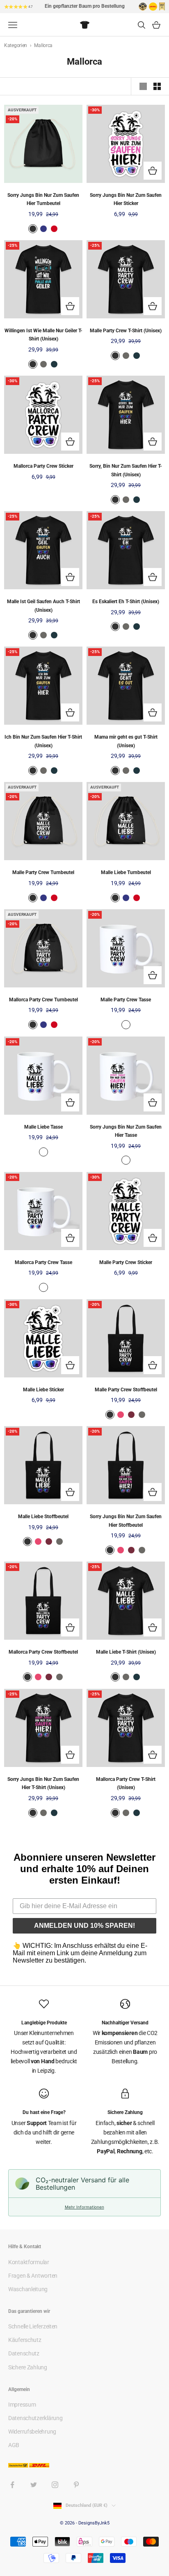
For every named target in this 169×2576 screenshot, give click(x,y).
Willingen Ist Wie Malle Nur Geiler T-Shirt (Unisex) (43, 335)
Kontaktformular (29, 2262)
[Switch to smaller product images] (157, 86)
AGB (14, 2445)
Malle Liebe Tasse (43, 1127)
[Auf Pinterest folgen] (76, 2485)
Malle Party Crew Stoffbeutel (126, 1390)
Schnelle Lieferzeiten (33, 2326)
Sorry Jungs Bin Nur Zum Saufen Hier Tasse (126, 1131)
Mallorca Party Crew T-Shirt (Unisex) (126, 1783)
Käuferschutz (25, 2340)
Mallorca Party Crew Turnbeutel (43, 1000)
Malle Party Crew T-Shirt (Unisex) (126, 331)
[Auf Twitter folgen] (34, 2485)
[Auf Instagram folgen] (55, 2485)
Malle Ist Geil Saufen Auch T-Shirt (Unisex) (43, 606)
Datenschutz (24, 2353)
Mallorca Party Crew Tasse (43, 1262)
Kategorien (16, 45)
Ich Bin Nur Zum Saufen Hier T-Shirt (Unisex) (43, 741)
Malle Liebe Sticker (43, 1390)
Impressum (22, 2405)
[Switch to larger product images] (143, 86)
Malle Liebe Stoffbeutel (43, 1517)
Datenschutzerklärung (35, 2418)
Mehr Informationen (84, 2207)
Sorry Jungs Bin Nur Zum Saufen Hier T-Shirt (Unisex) (43, 1783)
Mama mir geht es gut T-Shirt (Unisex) (126, 741)
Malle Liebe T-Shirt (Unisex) (126, 1652)
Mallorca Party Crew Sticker (43, 466)
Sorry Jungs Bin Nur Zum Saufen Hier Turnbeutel (43, 199)
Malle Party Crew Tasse (126, 1000)
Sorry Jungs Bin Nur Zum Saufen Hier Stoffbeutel (126, 1521)
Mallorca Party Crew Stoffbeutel (43, 1652)
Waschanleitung (28, 2289)
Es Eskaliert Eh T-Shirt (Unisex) (126, 602)
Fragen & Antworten (33, 2276)
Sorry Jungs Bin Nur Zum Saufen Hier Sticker (126, 199)
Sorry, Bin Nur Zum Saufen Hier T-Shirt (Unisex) (126, 470)
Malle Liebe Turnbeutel (126, 872)
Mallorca (43, 45)
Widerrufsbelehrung (32, 2432)
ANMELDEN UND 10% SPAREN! (84, 1926)
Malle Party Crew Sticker (126, 1262)
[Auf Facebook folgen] (12, 2485)
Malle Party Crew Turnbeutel (43, 872)
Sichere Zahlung (28, 2367)
